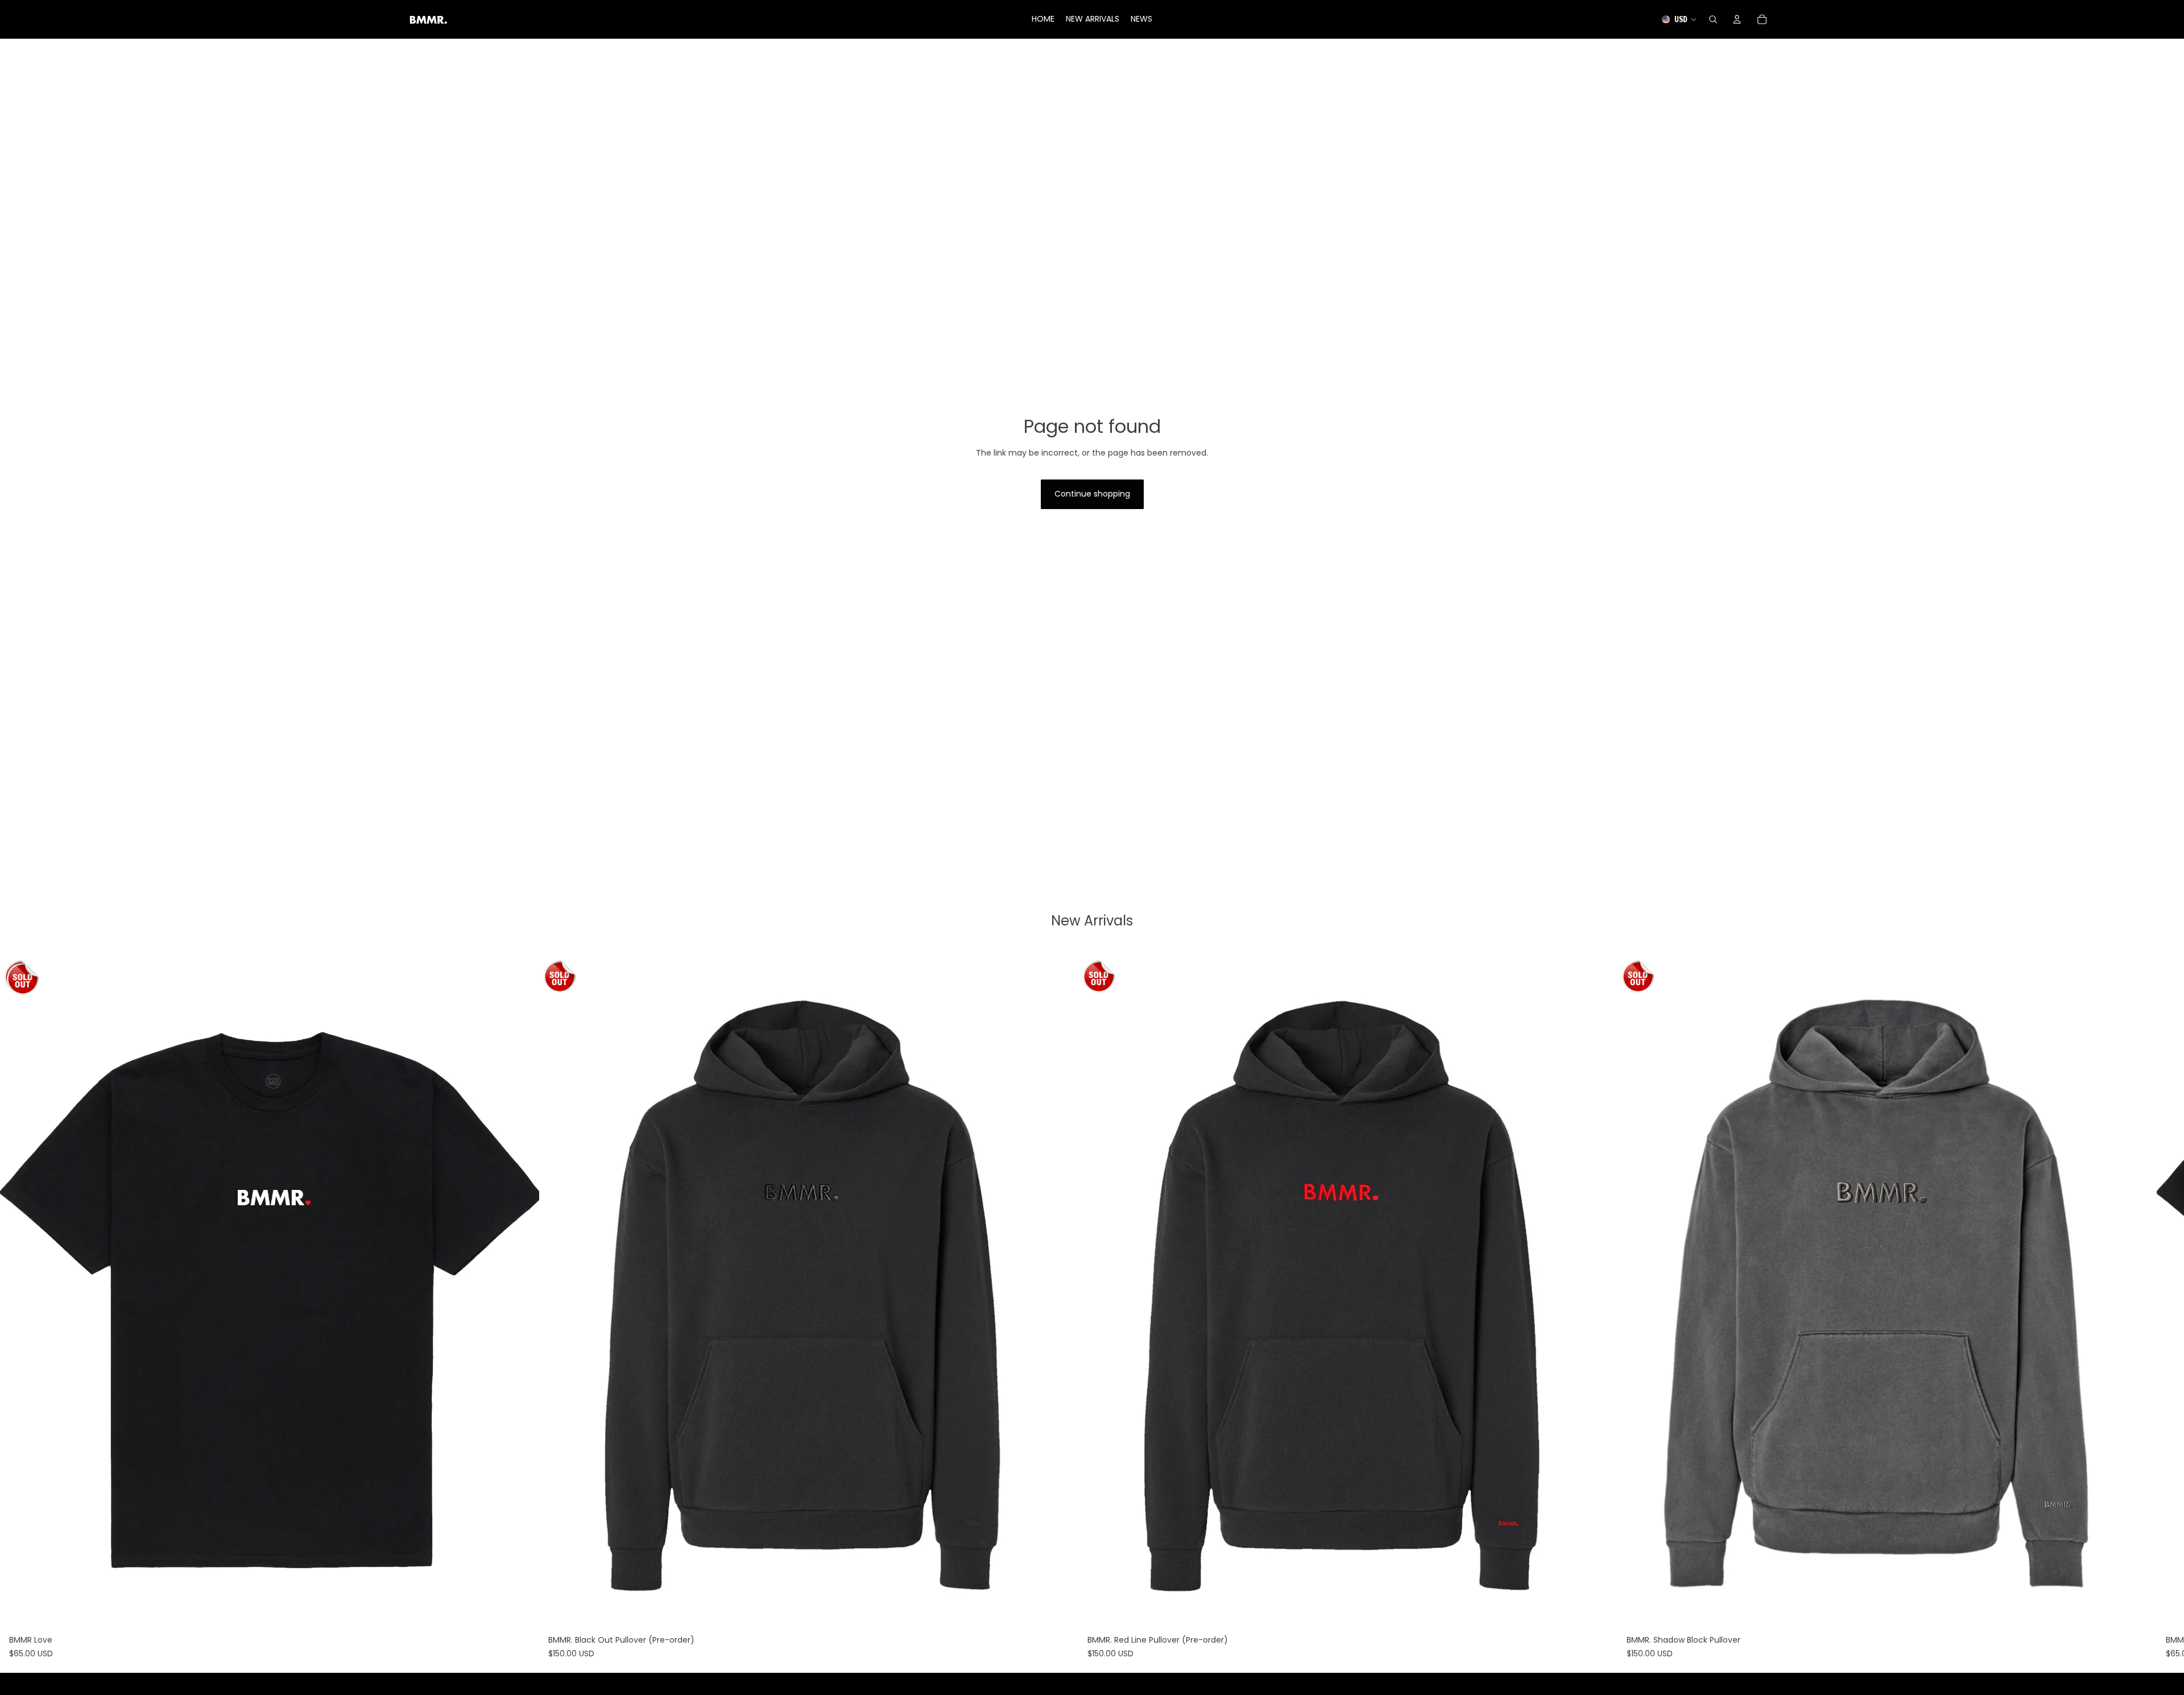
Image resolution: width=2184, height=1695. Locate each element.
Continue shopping (1092, 494)
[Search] (1713, 19)
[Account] (1737, 19)
